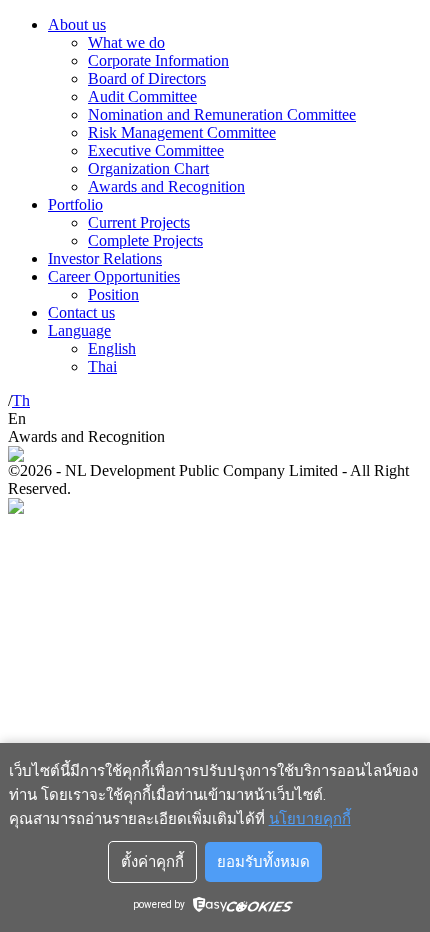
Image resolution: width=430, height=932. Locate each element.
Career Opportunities (114, 276)
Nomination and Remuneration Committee (222, 114)
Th (21, 400)
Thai (102, 366)
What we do (126, 42)
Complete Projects (145, 240)
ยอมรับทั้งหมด (263, 862)
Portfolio (75, 204)
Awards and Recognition (166, 186)
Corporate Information (158, 60)
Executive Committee (156, 150)
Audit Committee (142, 96)
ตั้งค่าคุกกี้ (152, 862)
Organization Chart (148, 168)
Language (79, 330)
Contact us (81, 312)
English (112, 348)
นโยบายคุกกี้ (310, 819)
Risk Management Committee (182, 132)
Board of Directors (147, 78)
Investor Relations (105, 258)
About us (77, 24)
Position (113, 294)
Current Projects (139, 222)
